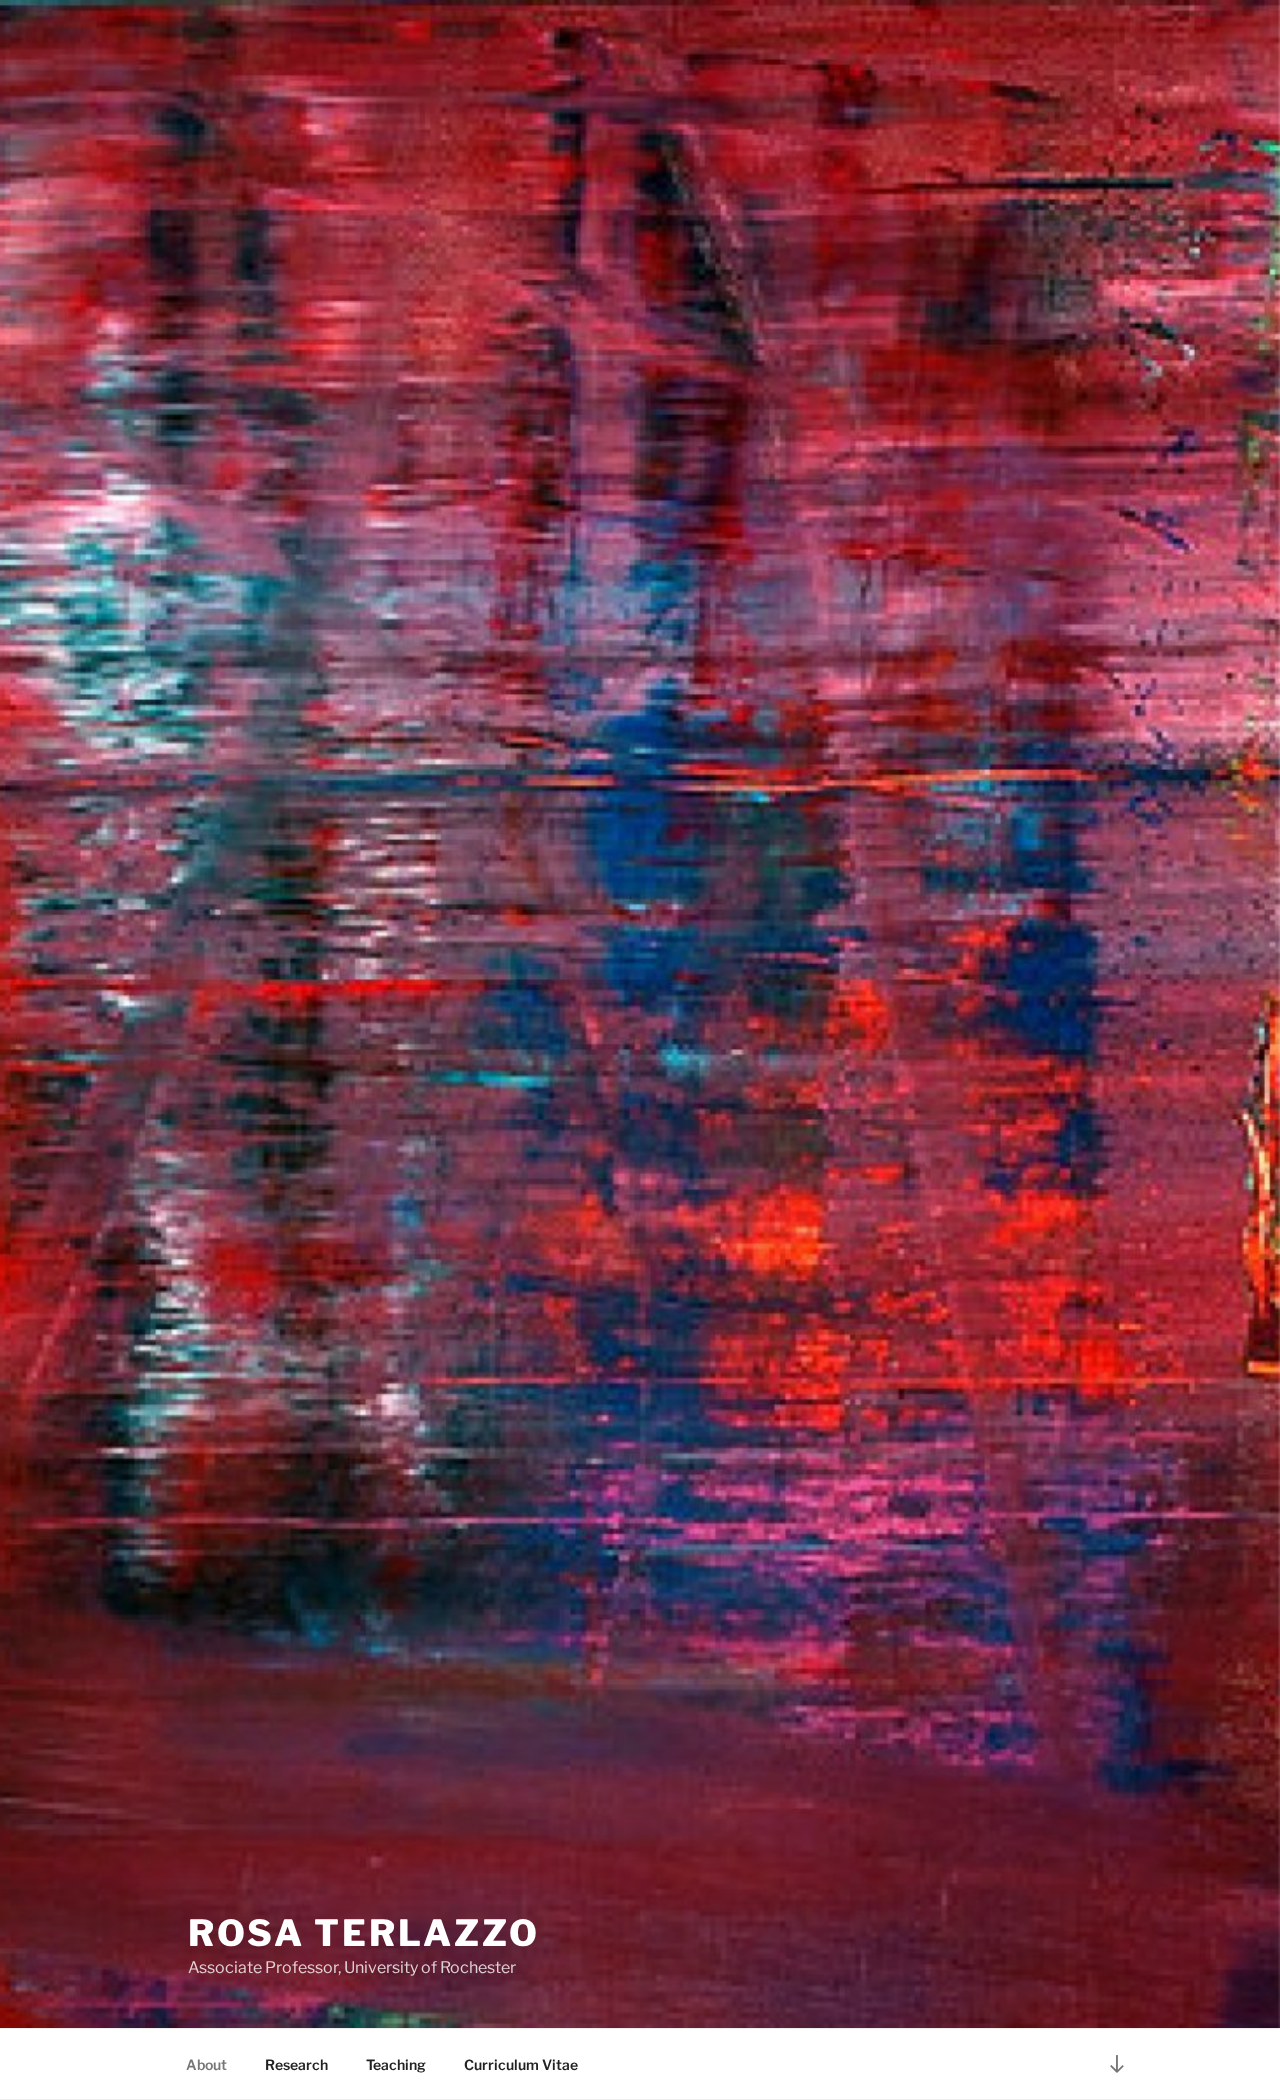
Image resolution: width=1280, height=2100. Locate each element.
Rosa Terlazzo (363, 1933)
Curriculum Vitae (521, 2064)
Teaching (396, 2064)
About (206, 2064)
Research (296, 2064)
